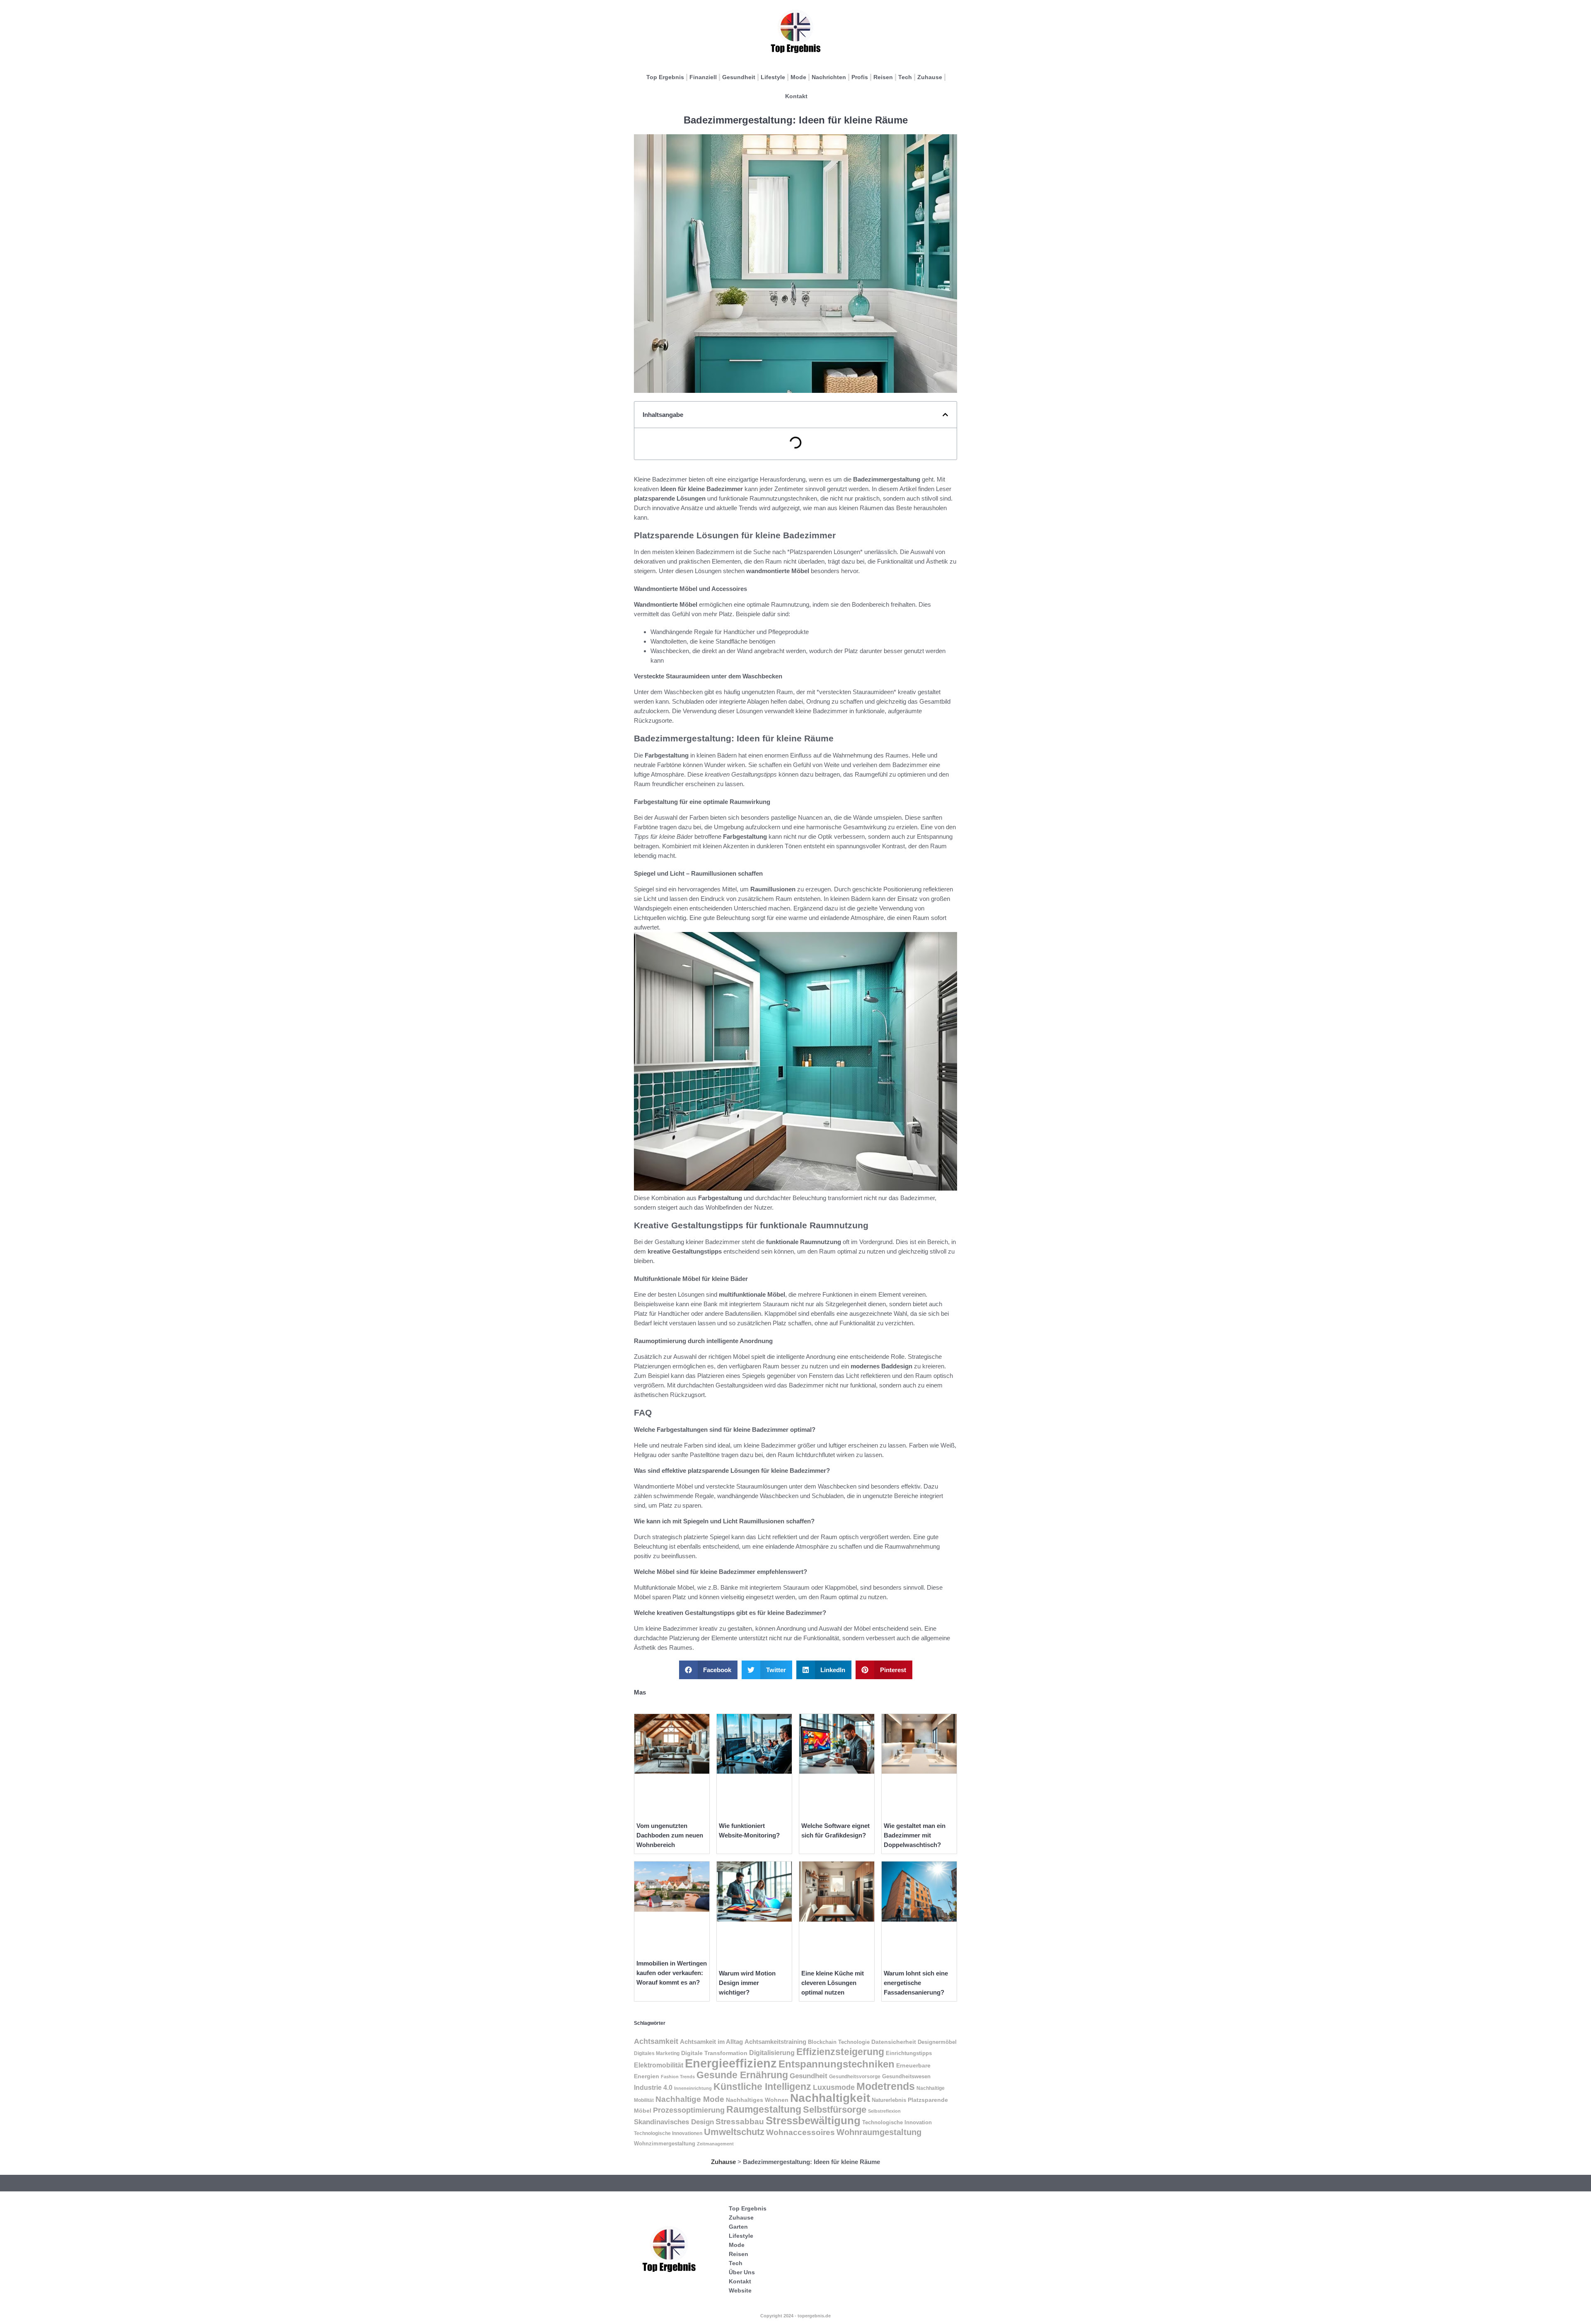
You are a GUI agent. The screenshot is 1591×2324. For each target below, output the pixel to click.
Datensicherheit (894, 2042)
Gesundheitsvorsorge (855, 2077)
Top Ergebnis (665, 77)
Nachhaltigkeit (830, 2098)
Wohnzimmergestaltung (665, 2144)
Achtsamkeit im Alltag (711, 2042)
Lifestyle (773, 77)
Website (740, 2290)
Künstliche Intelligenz (762, 2087)
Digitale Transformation (714, 2053)
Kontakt (796, 96)
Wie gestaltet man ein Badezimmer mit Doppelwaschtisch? (915, 1835)
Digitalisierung (772, 2053)
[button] (945, 415)
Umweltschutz (734, 2132)
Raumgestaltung (764, 2109)
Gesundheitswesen (906, 2076)
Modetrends (886, 2086)
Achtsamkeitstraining (775, 2042)
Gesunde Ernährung (742, 2075)
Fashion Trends (678, 2077)
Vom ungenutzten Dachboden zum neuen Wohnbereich (670, 1835)
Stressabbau (740, 2122)
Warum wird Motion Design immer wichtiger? (747, 1983)
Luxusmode (834, 2087)
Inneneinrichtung (693, 2088)
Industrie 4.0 (653, 2087)
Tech (905, 77)
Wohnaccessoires (800, 2132)
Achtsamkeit (656, 2041)
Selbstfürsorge (835, 2110)
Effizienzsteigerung (840, 2052)
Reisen (883, 77)
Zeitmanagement (715, 2144)
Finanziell (703, 77)
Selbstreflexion (884, 2111)
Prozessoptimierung (689, 2110)
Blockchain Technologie (839, 2042)
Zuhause (930, 77)
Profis (860, 77)
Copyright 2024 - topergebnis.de (795, 2316)
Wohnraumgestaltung (879, 2132)
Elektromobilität (659, 2065)
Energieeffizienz (731, 2063)
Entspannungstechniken (837, 2064)
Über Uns (742, 2272)
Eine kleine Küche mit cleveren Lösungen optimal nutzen (833, 1983)
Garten (738, 2227)
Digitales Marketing (657, 2053)
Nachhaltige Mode (690, 2099)
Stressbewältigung (813, 2121)
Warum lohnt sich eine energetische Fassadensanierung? (916, 1983)
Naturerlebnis (889, 2100)
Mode (798, 77)
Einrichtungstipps (909, 2053)
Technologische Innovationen (668, 2133)
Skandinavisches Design (674, 2122)
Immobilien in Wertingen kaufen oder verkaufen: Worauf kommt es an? (672, 1973)
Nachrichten (829, 77)
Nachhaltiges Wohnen (757, 2100)
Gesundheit (739, 77)
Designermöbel (937, 2042)
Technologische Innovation (897, 2122)
